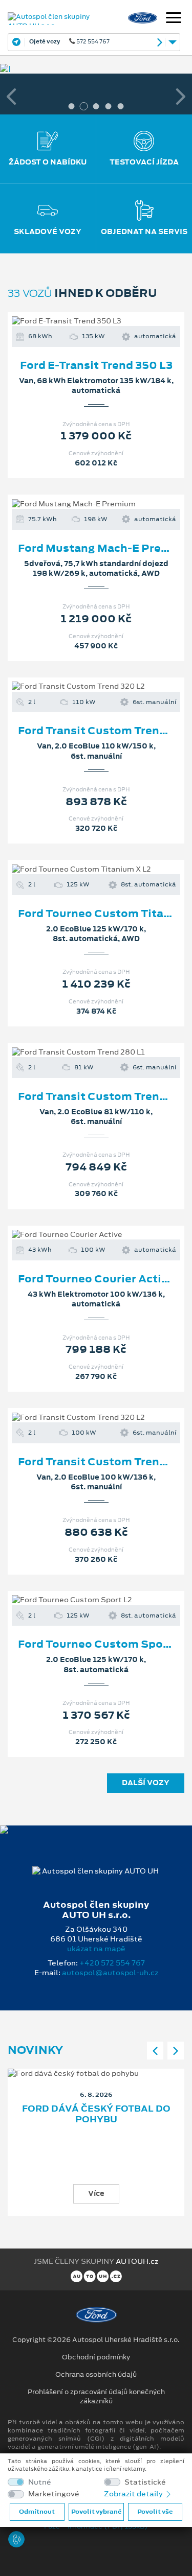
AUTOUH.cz (137, 2261)
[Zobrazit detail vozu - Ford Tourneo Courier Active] (80, 1235)
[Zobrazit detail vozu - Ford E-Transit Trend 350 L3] (80, 321)
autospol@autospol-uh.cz (110, 1973)
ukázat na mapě (96, 1949)
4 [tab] (109, 106)
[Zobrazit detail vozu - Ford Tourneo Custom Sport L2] (80, 1600)
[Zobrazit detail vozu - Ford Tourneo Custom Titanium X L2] (80, 870)
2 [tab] (84, 106)
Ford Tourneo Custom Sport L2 (103, 1644)
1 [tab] (72, 106)
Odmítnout (37, 2512)
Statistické (145, 2482)
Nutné (40, 2482)
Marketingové (54, 2494)
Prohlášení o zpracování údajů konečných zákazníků (96, 2397)
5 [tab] (121, 106)
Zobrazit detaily (134, 2494)
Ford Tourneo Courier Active (96, 1279)
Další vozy (146, 1783)
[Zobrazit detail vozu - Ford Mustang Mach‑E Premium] (80, 504)
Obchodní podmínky (96, 2357)
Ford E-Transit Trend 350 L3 (96, 365)
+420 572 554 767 (112, 1963)
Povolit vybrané (96, 2512)
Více (96, 2193)
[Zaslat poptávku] (113, 321)
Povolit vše (155, 2512)
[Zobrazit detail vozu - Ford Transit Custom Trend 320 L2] (80, 687)
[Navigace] (174, 19)
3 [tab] (96, 106)
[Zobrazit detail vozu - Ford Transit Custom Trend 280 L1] (80, 1052)
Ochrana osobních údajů (96, 2375)
